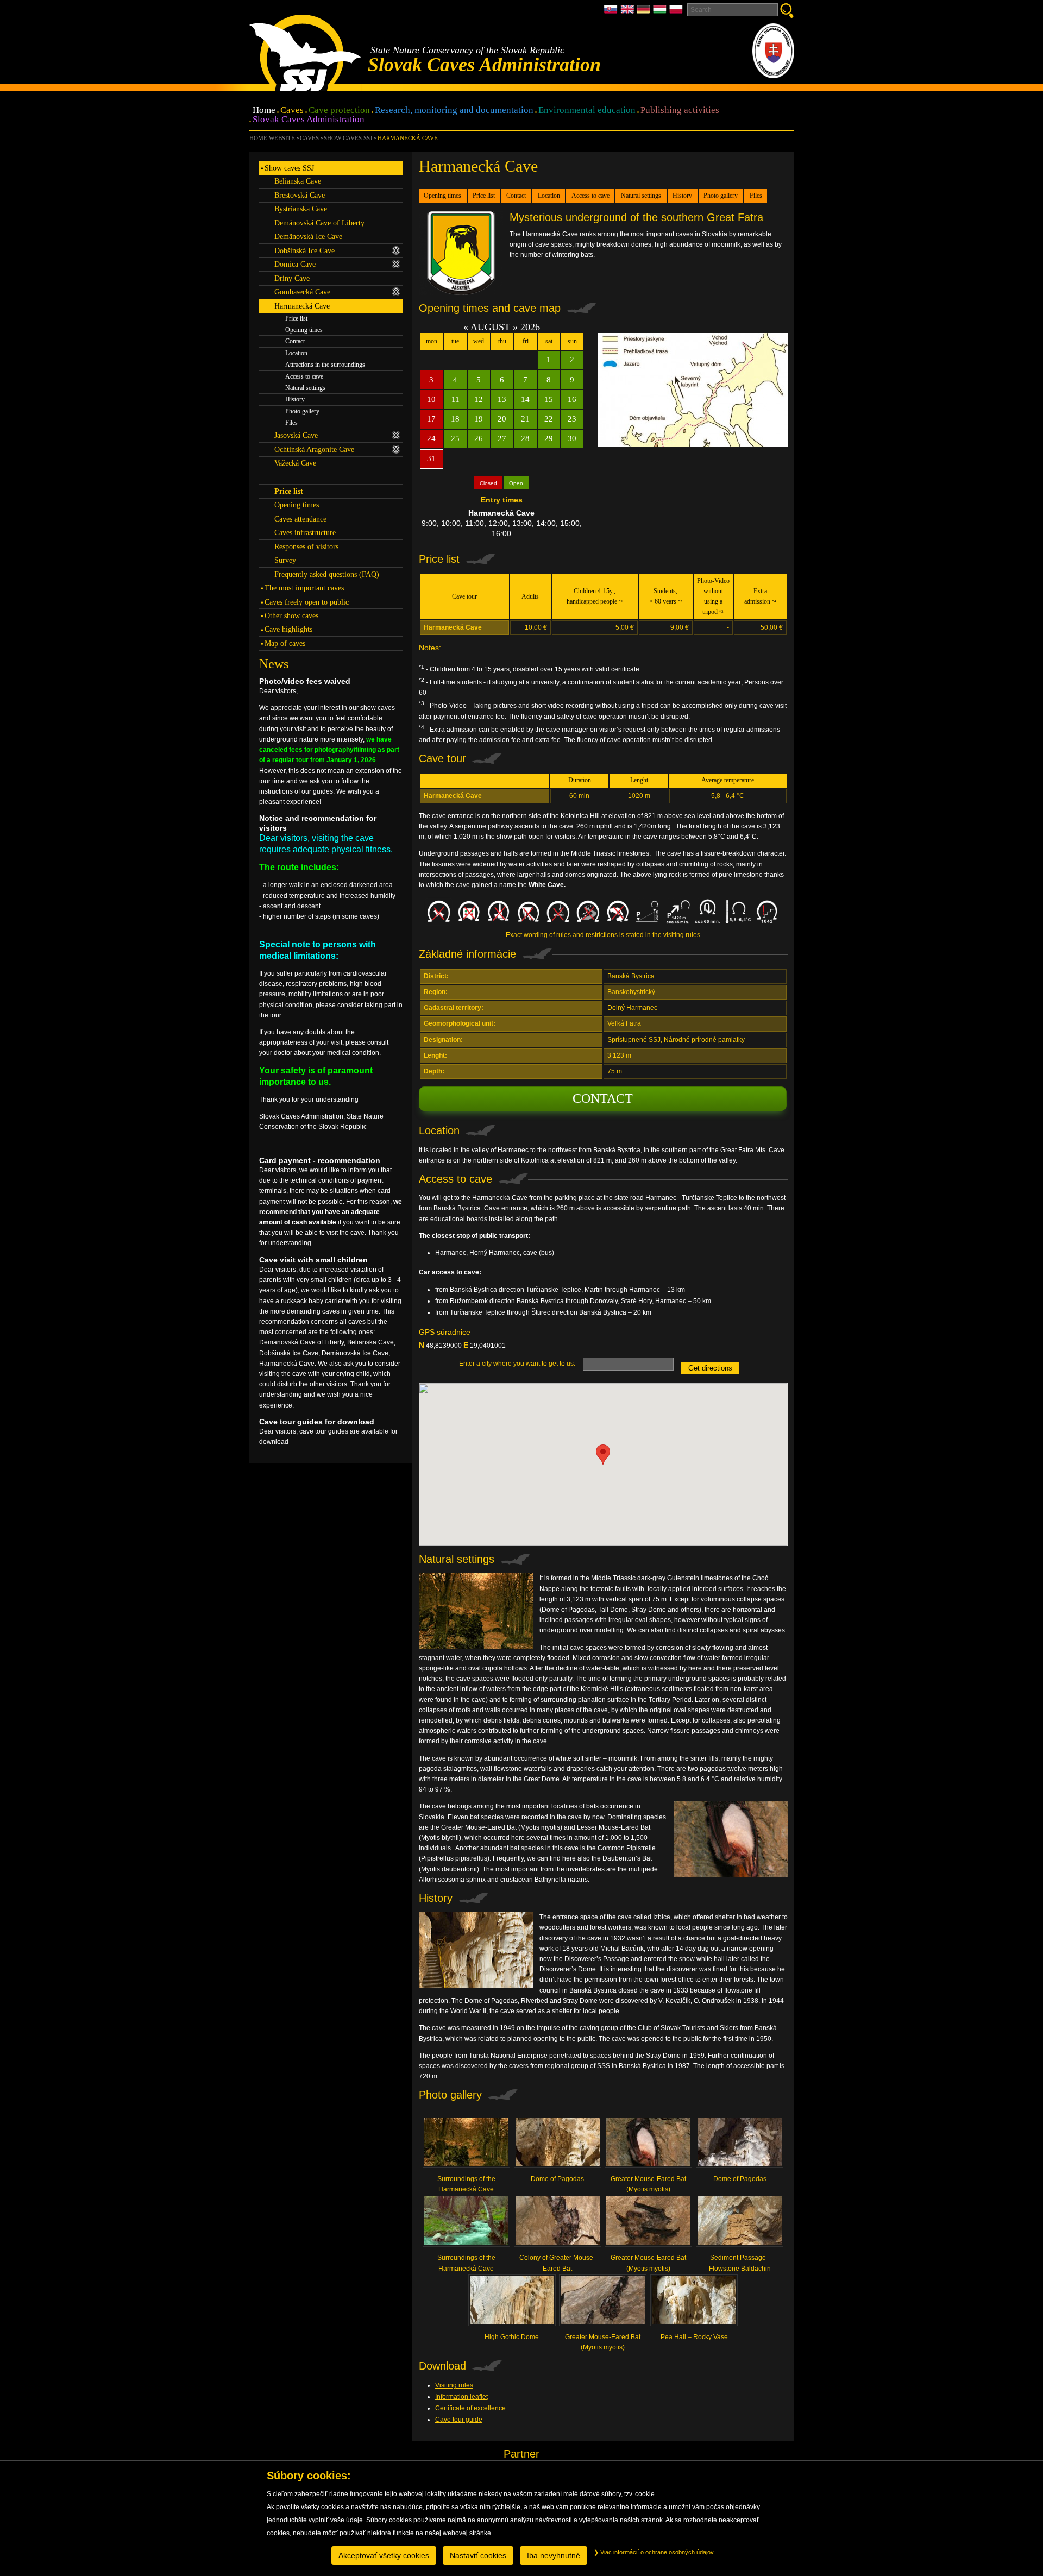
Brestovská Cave (300, 195)
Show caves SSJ (348, 138)
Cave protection (339, 111)
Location (549, 196)
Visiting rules (454, 2385)
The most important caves (304, 588)
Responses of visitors (306, 546)
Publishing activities (680, 111)
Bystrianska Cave (301, 209)
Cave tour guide (459, 2420)
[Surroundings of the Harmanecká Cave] (467, 2145)
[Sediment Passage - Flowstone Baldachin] (740, 2224)
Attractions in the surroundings (325, 365)
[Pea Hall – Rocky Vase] (694, 2303)
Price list (484, 196)
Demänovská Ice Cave (308, 236)
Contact (516, 196)
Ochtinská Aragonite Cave (314, 449)
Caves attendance (300, 519)
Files (756, 196)
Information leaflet (461, 2397)
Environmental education (587, 111)
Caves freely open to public (307, 602)
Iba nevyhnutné (554, 2555)
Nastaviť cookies (478, 2555)
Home (264, 111)
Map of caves (285, 643)
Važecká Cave (295, 463)
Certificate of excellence (470, 2408)
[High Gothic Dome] (512, 2303)
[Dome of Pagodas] (557, 2145)
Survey (285, 560)
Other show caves (291, 615)
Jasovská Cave (296, 435)
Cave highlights (288, 629)
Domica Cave (295, 264)
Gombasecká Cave (302, 292)
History (682, 196)
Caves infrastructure (305, 532)
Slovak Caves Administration (309, 120)
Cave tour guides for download (317, 1422)
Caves (292, 111)
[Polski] (676, 12)
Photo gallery (721, 196)
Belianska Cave (298, 181)
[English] (629, 12)
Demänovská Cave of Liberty (319, 223)
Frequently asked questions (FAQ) (327, 574)
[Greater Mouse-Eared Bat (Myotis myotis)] (649, 2145)
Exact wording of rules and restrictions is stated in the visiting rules (603, 935)
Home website (272, 138)
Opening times (442, 196)
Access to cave (590, 196)
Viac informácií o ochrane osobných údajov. (657, 2552)
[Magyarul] (661, 12)
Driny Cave (292, 278)
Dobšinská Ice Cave (304, 250)
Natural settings (641, 196)
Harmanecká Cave (407, 138)
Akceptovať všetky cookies (384, 2555)
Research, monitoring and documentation (454, 111)
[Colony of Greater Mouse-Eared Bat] (557, 2224)
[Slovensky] (612, 12)
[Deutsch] (645, 12)
